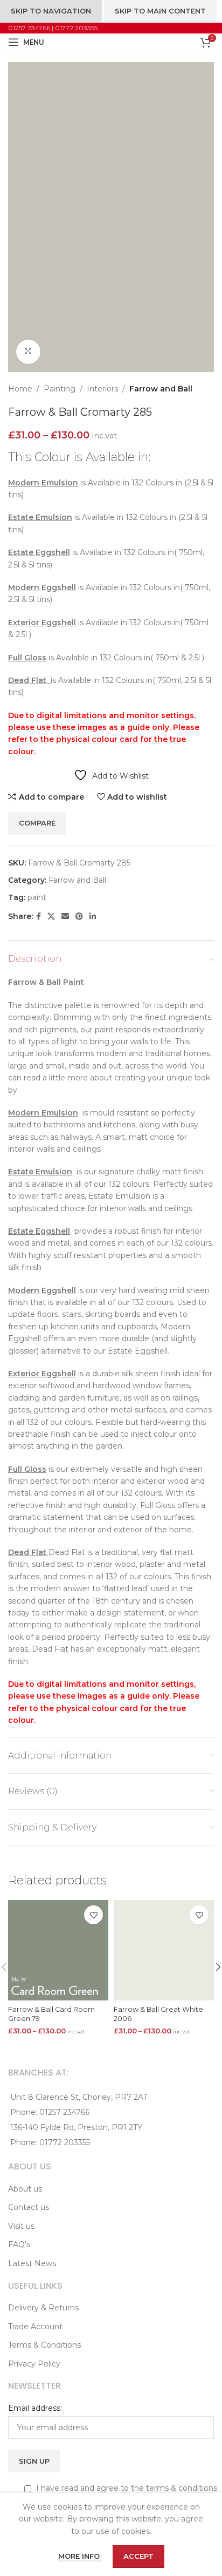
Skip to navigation (51, 11)
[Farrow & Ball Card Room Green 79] (58, 1950)
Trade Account (35, 2327)
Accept (138, 2556)
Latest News (32, 2263)
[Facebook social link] (39, 917)
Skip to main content (160, 11)
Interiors (102, 389)
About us (25, 2189)
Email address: (35, 2408)
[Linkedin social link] (93, 917)
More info (80, 2556)
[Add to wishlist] (93, 1915)
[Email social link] (65, 917)
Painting (60, 389)
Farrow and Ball (161, 389)
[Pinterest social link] (79, 917)
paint (37, 897)
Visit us (21, 2226)
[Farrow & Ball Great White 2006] (164, 1950)
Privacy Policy (34, 2364)
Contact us (29, 2207)
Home (20, 389)
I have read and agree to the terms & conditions (126, 2488)
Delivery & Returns (43, 2308)
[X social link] (51, 917)
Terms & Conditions (44, 2345)
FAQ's (19, 2244)
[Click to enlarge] (28, 352)
